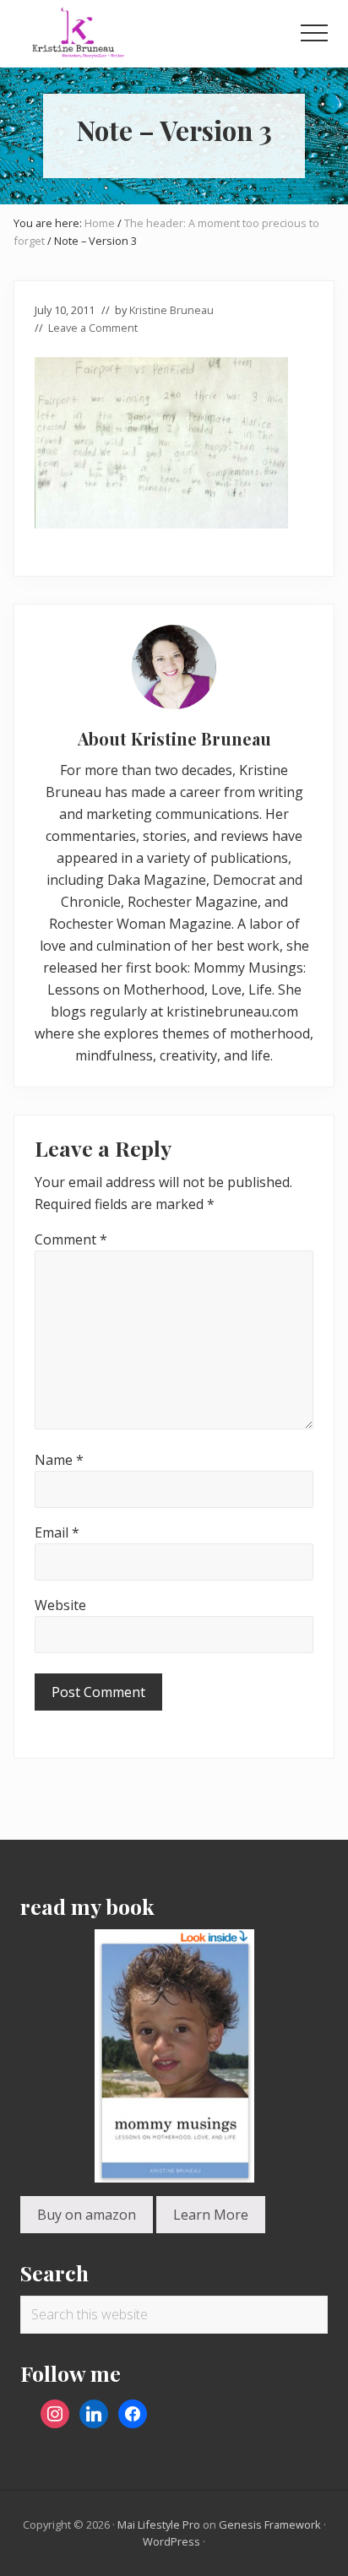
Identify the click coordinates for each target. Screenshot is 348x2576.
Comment (71, 1239)
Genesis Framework (270, 2524)
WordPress (171, 2541)
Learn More (211, 2215)
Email (57, 1532)
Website (60, 1605)
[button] (314, 33)
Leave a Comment (93, 328)
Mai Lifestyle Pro (159, 2524)
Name (59, 1460)
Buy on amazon (87, 2215)
